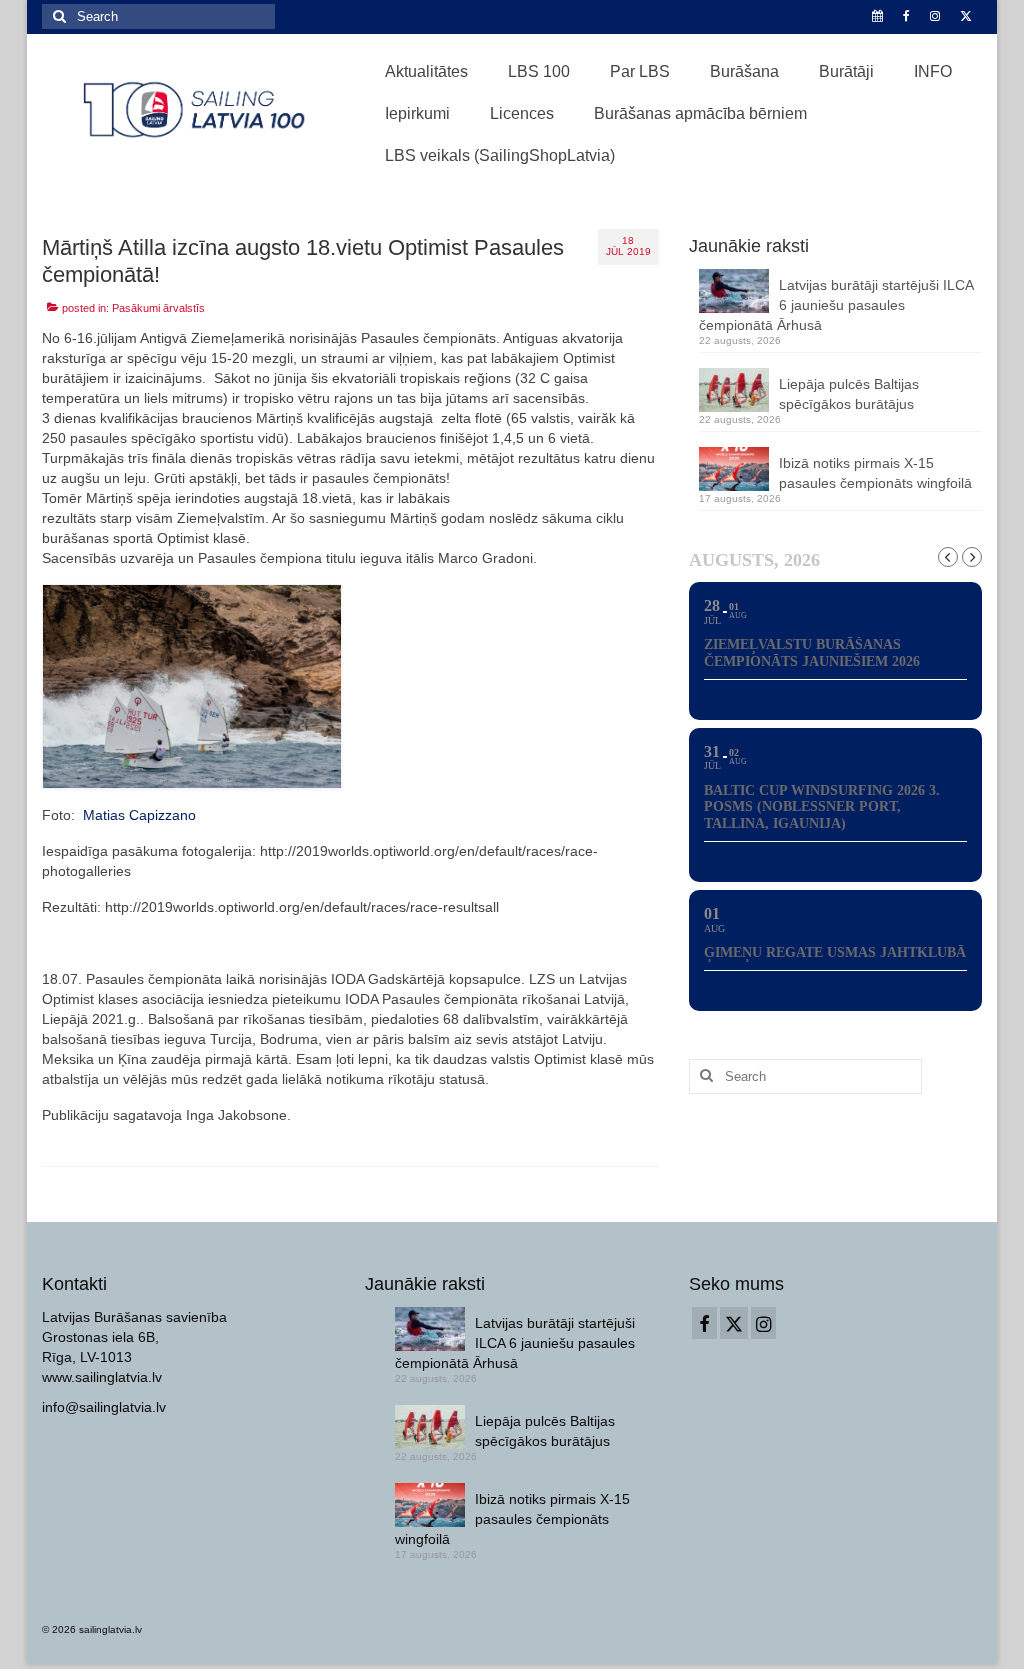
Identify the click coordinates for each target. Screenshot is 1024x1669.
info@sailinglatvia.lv (104, 1407)
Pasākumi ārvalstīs (158, 308)
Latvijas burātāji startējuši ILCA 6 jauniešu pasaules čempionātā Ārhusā (836, 305)
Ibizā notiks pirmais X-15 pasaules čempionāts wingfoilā (875, 473)
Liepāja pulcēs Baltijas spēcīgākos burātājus (849, 394)
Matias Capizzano (137, 815)
